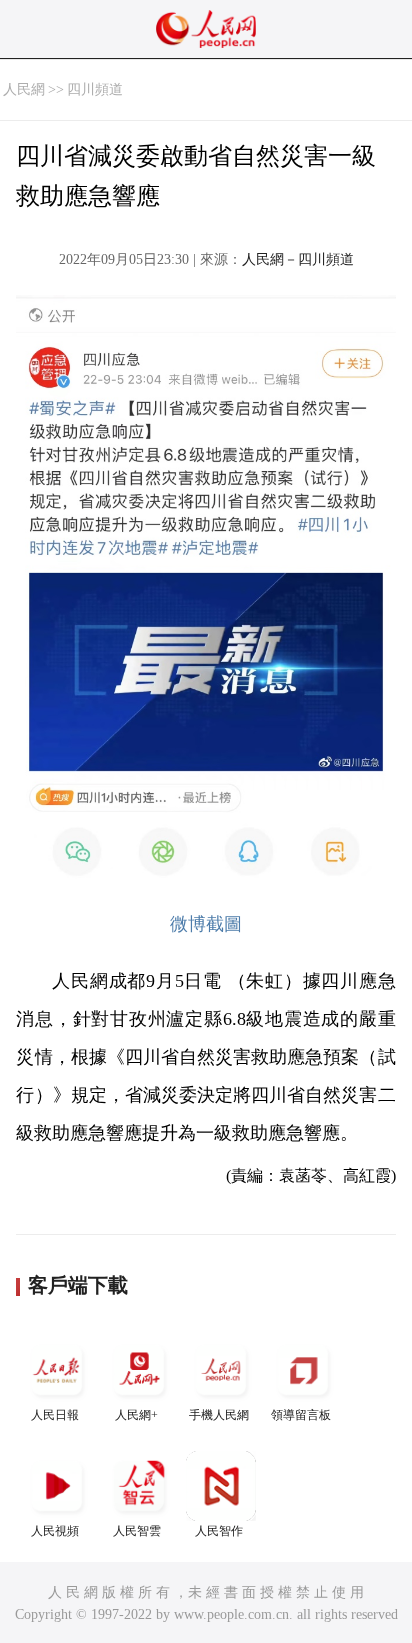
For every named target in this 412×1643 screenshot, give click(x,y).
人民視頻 (55, 1531)
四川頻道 (95, 89)
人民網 (24, 89)
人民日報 (55, 1415)
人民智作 (219, 1531)
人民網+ (136, 1415)
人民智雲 (137, 1531)
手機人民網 (219, 1415)
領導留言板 (301, 1415)
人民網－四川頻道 (298, 259)
